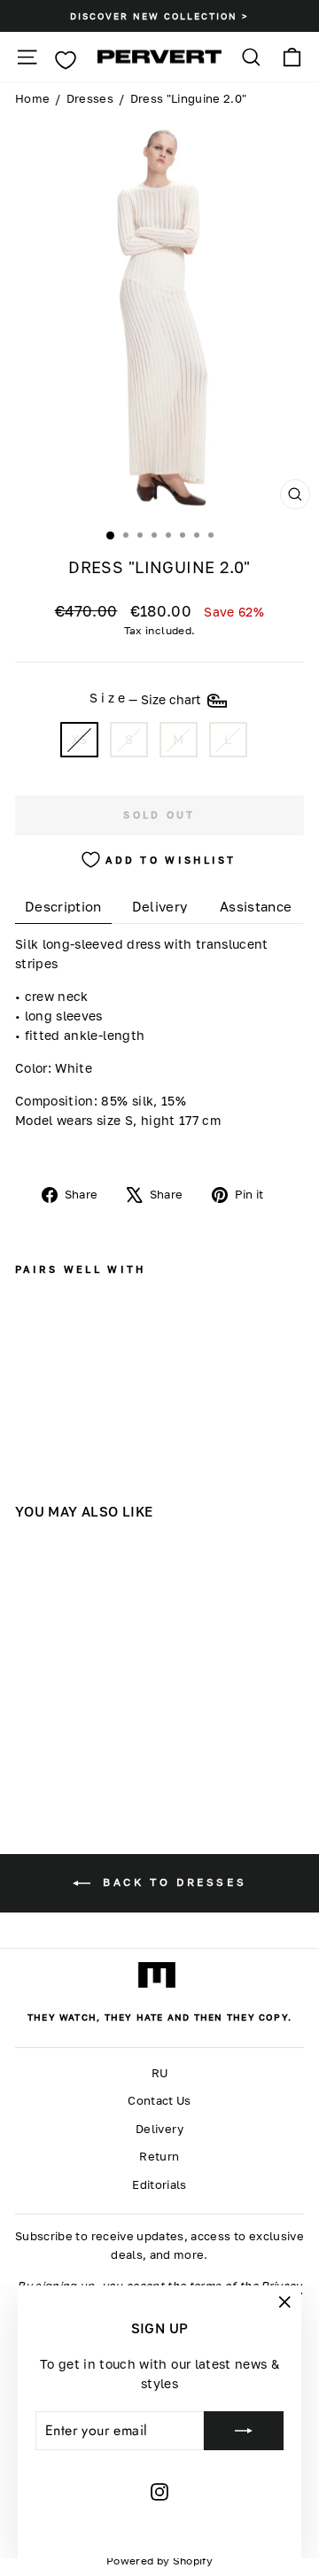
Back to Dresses (172, 1882)
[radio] (79, 740)
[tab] (63, 906)
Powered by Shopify (159, 2560)
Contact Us (159, 2101)
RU (160, 2073)
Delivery (159, 2129)
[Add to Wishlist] (32, 1345)
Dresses (90, 99)
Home (32, 99)
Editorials (159, 2185)
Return (159, 2157)
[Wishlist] (65, 60)
